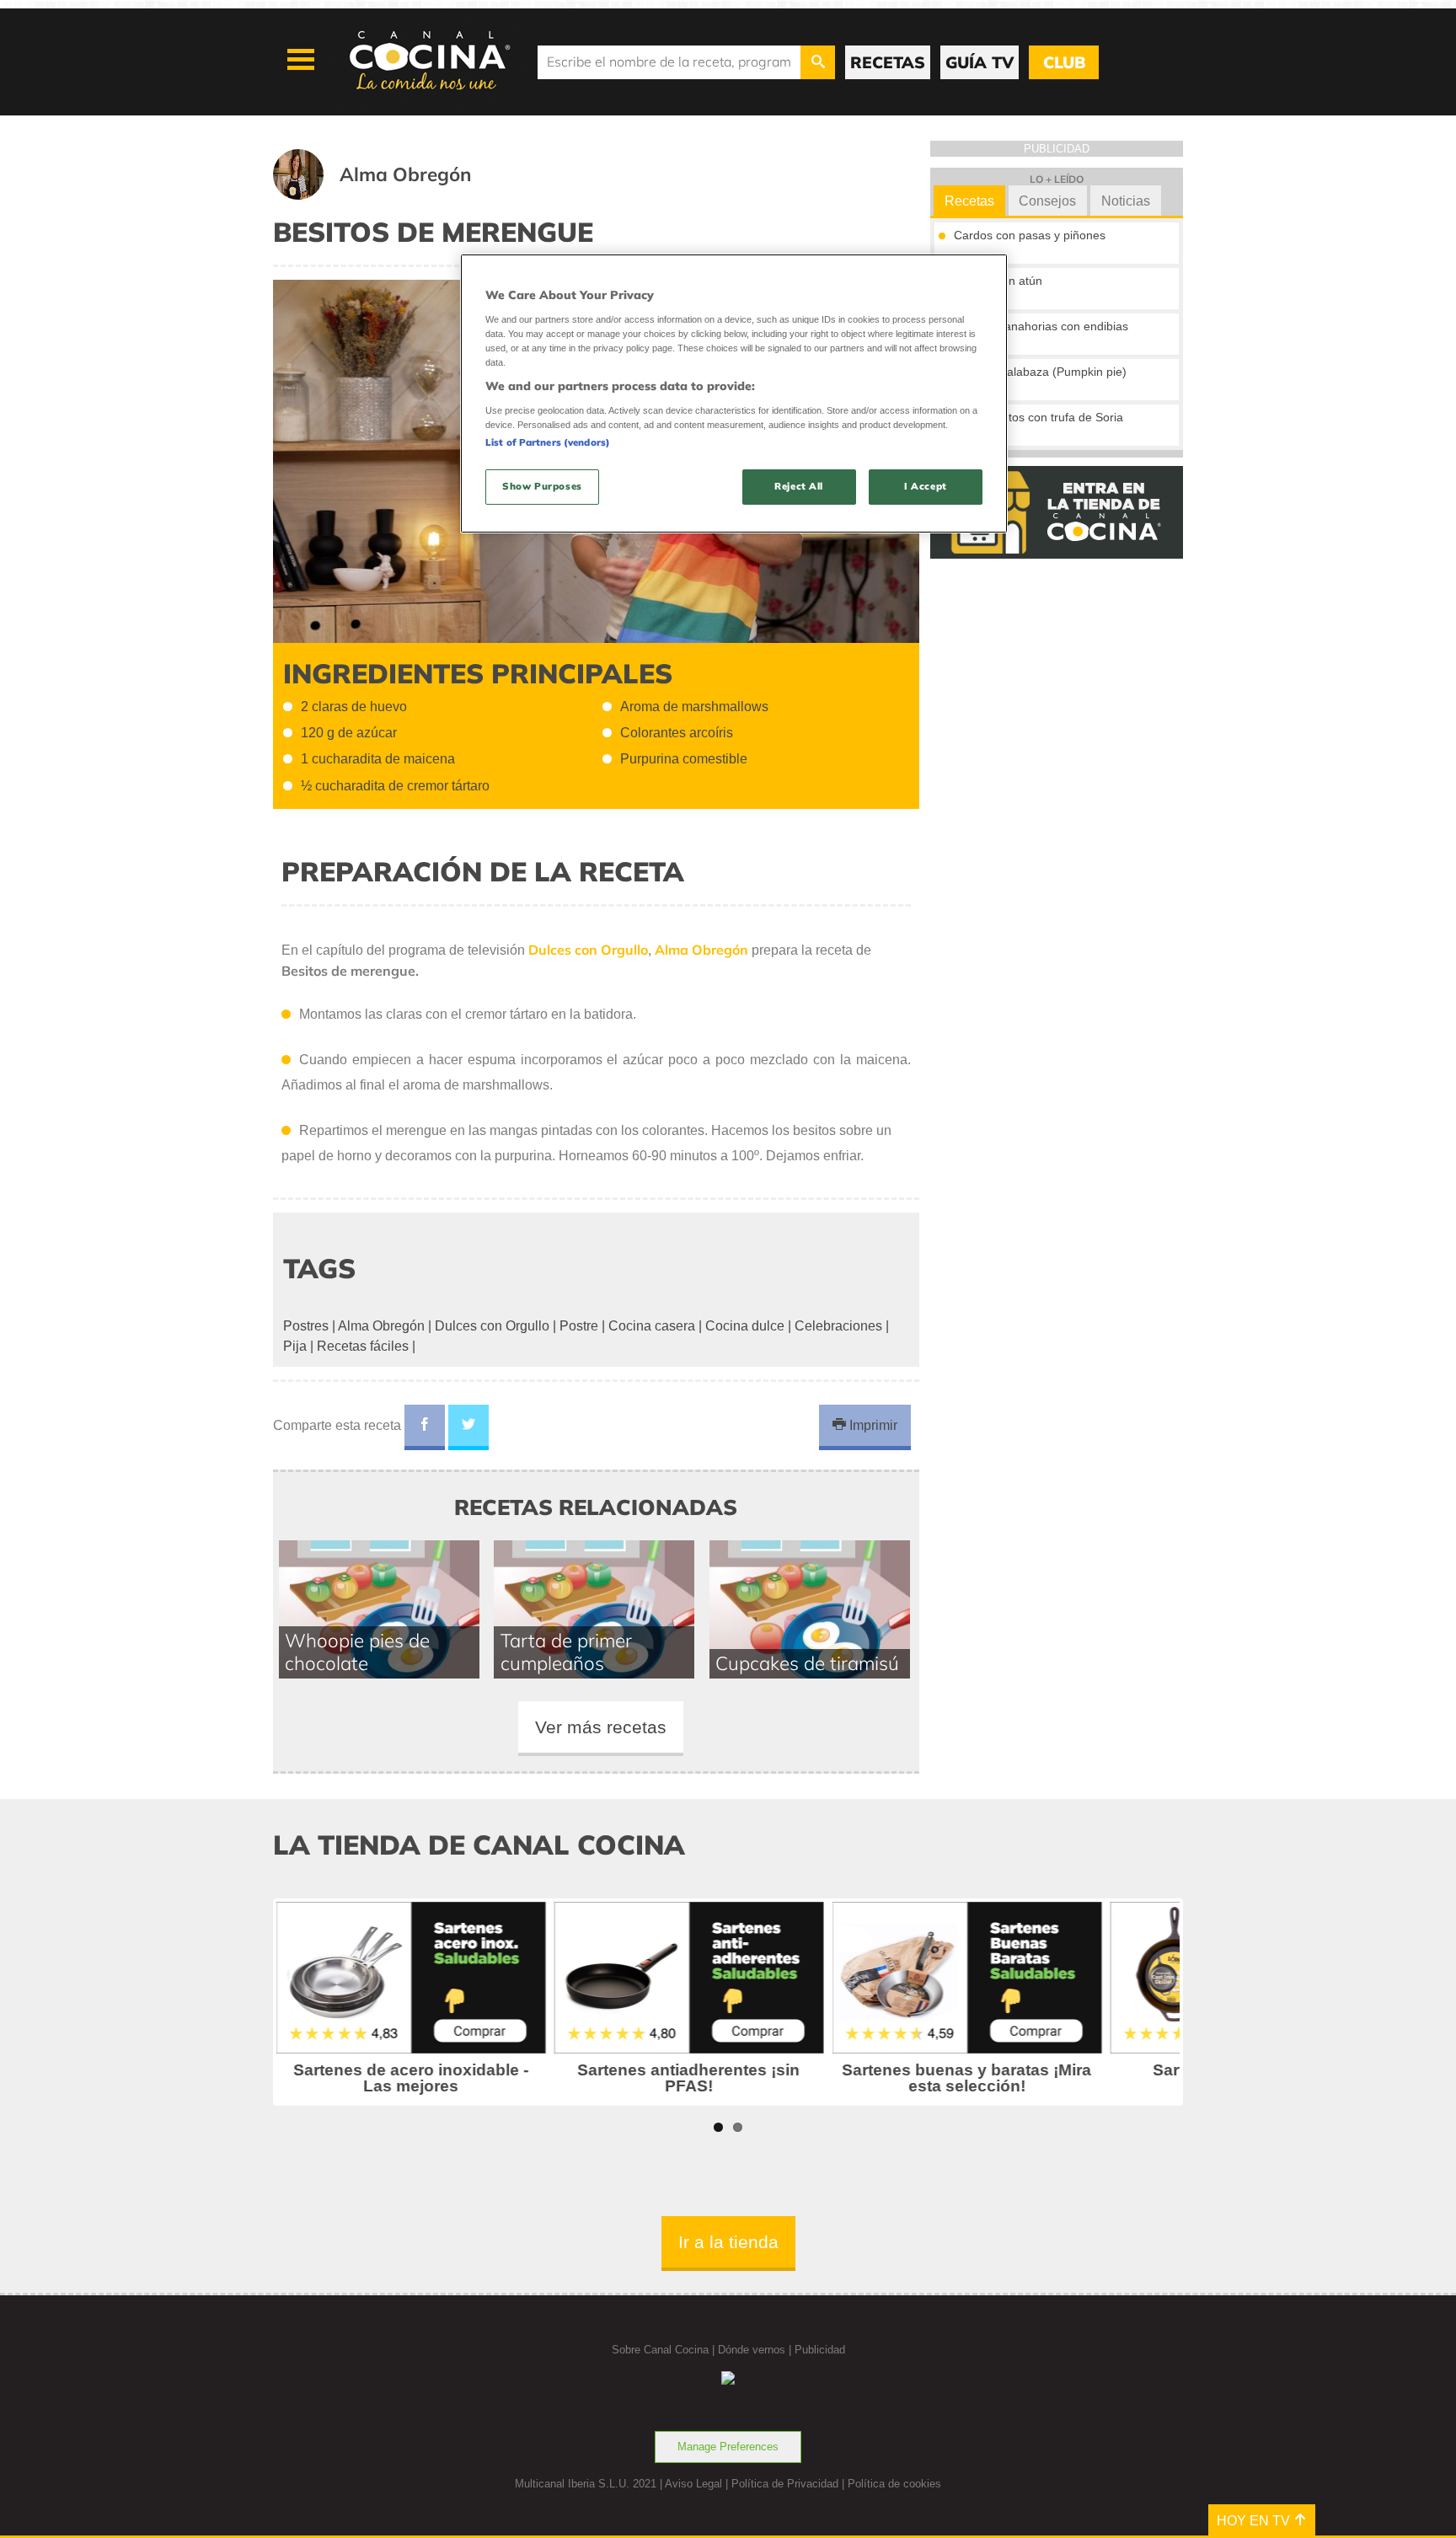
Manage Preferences (728, 2447)
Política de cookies (894, 2484)
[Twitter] (468, 1427)
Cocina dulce (745, 1326)
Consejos (1047, 201)
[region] (734, 393)
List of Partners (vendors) (548, 442)
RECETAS (888, 62)
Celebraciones (838, 1326)
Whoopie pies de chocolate (357, 1652)
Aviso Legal (693, 2484)
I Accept (926, 486)
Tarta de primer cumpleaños (566, 1652)
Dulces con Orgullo (492, 1326)
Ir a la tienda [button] (728, 2242)
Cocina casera (652, 1326)
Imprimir (872, 1425)
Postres (306, 1326)
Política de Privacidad (785, 2484)
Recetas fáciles (363, 1346)
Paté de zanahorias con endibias (1041, 326)
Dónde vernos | (756, 2350)
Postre (579, 1326)
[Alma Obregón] (393, 195)
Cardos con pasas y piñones (1030, 235)
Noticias (1126, 201)
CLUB (1064, 62)
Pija (295, 1346)
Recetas (969, 201)
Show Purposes (542, 486)
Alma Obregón (381, 1326)
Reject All (799, 486)
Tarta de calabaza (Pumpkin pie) (1040, 372)
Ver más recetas (601, 1727)
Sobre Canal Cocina (660, 2350)
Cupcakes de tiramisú (807, 1663)
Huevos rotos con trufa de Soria (1038, 417)
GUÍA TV (980, 62)
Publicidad (820, 2350)
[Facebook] (425, 1427)
